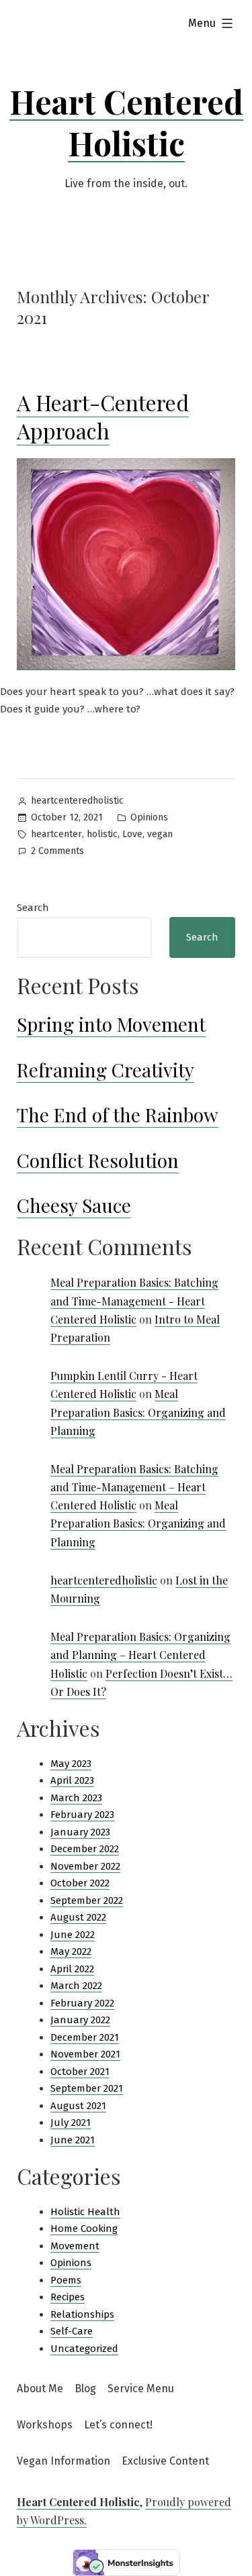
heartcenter (56, 834)
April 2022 (72, 1969)
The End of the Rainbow (118, 1115)
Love (132, 834)
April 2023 (72, 1780)
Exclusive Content (165, 2461)
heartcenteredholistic (77, 801)
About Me (40, 2389)
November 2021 (85, 2054)
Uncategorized (84, 2349)
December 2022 (85, 1849)
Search (33, 908)
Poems (66, 2280)
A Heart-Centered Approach (103, 416)
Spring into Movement (111, 1024)
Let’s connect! (118, 2425)
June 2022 (73, 1935)
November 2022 (85, 1866)
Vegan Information (64, 2461)
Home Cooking (84, 2229)
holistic (102, 834)
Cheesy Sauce (74, 1205)
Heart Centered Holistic (126, 122)
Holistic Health (85, 2212)
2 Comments (57, 852)
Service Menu (141, 2389)
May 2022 (71, 1951)
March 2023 (76, 1798)
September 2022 (87, 1900)
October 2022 (80, 1883)
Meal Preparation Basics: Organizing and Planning (138, 1412)
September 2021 (87, 2088)
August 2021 (78, 2106)
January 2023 (80, 1832)
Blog (85, 2389)
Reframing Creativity (106, 1070)
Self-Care (72, 2331)
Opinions (149, 817)
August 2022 (78, 1917)
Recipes (68, 2297)
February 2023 (82, 1815)
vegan (160, 834)
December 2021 (85, 2037)
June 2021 (73, 2140)
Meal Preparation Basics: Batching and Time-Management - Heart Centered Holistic (134, 1300)
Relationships (82, 2314)
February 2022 (82, 2003)
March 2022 (76, 1986)
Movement (75, 2246)
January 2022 (80, 2020)
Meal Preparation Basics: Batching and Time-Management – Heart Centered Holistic (134, 1487)
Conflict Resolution (98, 1160)
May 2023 (71, 1764)
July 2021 (71, 2123)
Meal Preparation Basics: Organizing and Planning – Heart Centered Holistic (140, 1655)
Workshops (45, 2425)
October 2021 (80, 2072)
